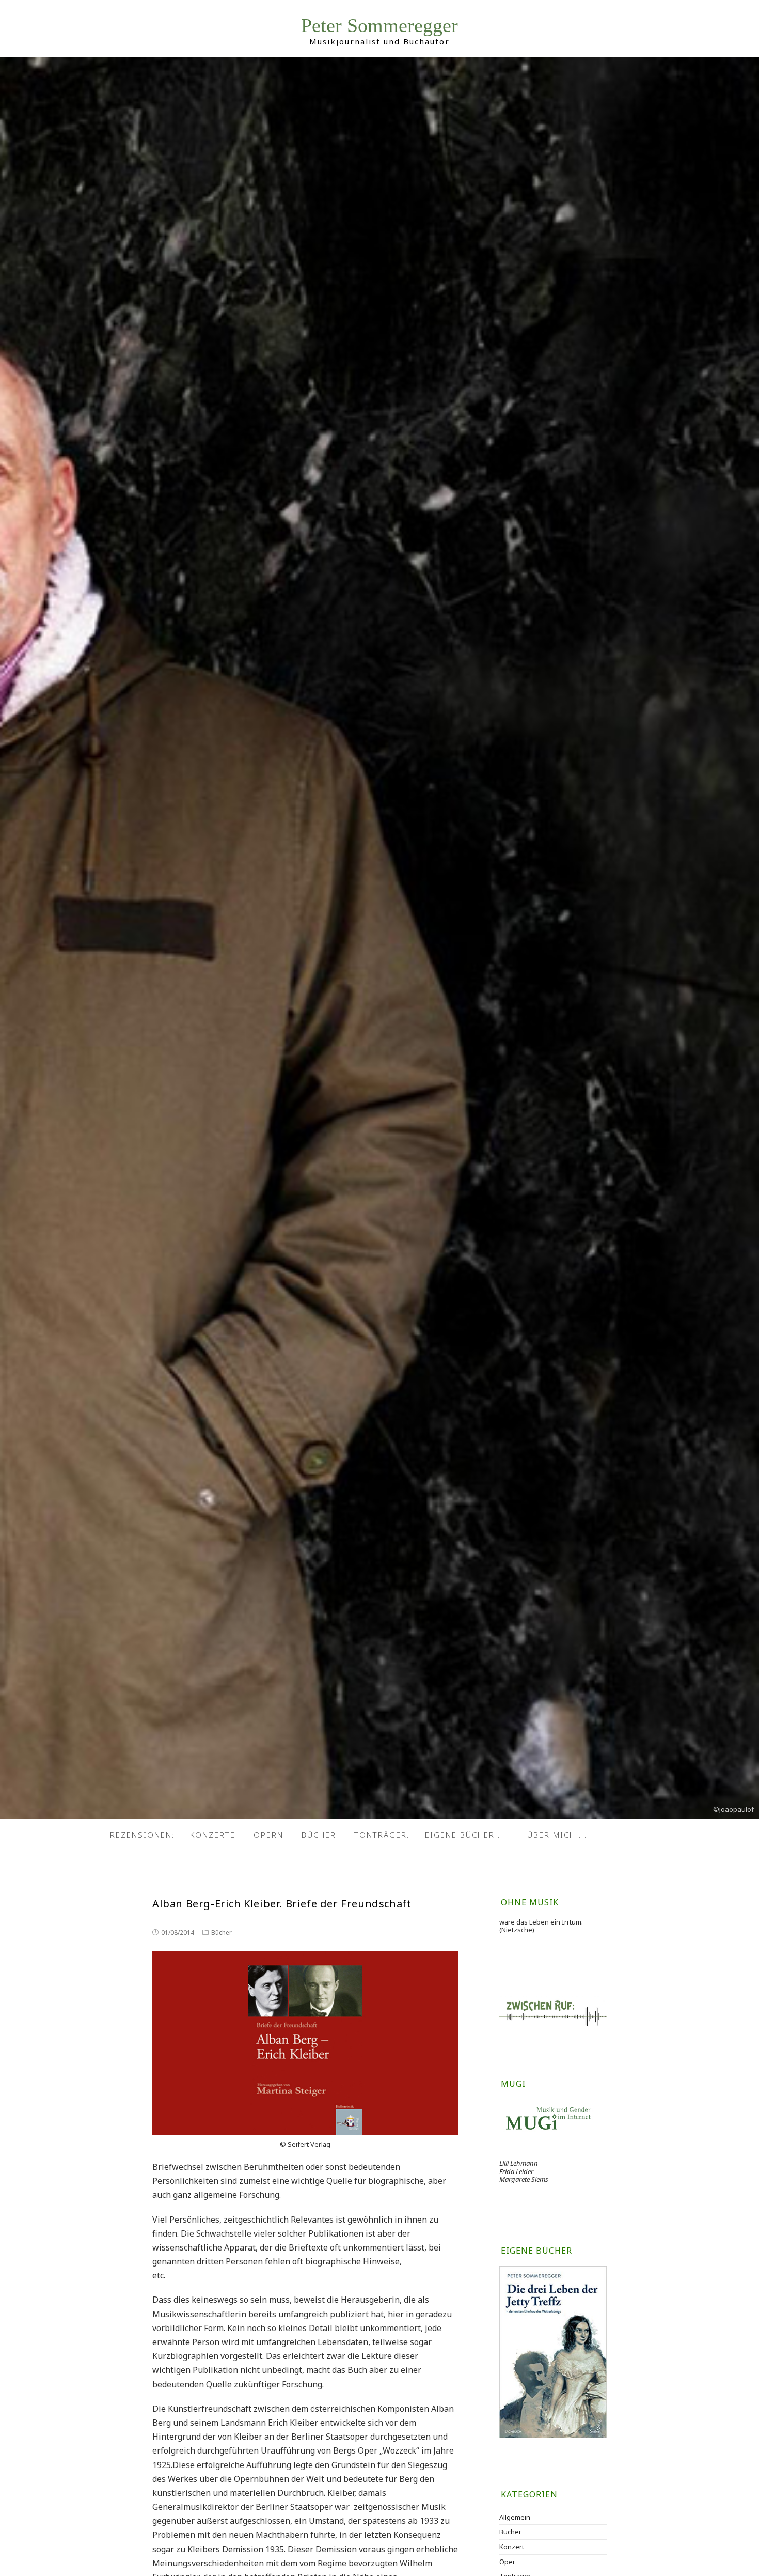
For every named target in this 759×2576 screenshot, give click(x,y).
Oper (507, 2562)
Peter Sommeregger (379, 26)
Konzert (512, 2547)
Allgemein (515, 2517)
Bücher (222, 1933)
